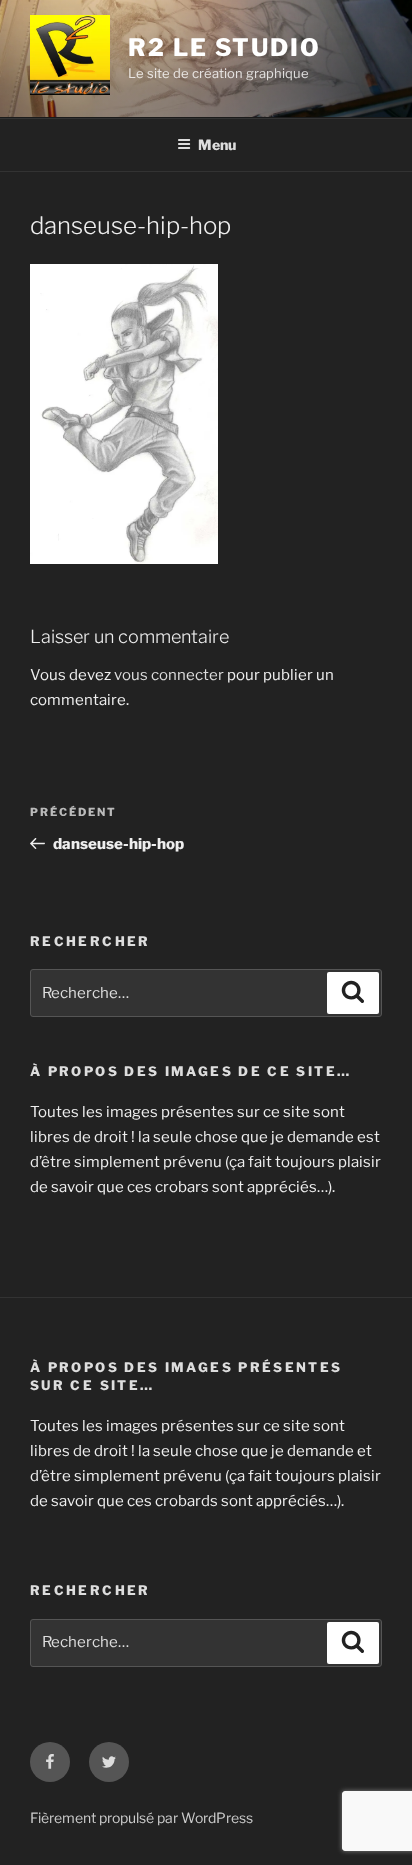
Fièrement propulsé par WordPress (141, 1817)
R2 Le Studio (224, 47)
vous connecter (169, 675)
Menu (217, 144)
